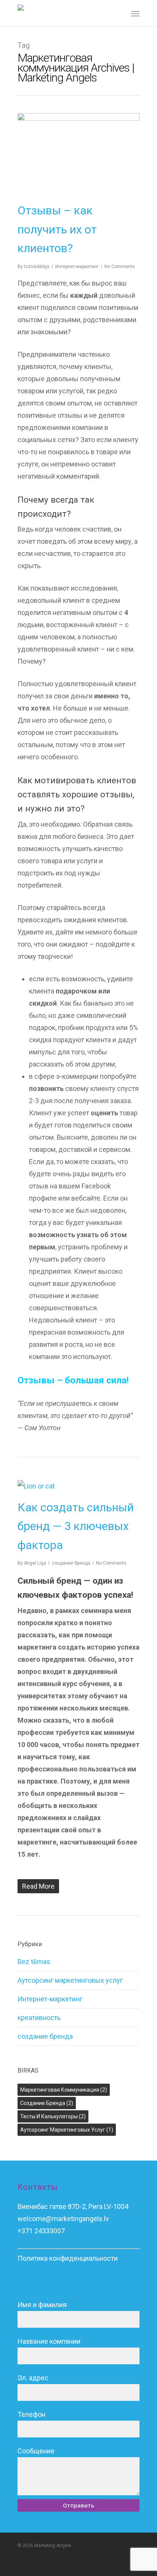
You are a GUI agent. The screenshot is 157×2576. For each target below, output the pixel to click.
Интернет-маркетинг (77, 267)
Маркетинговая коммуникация (64, 2090)
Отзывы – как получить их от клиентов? (57, 229)
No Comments (120, 267)
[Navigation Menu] (135, 13)
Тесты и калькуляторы (53, 2116)
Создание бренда (47, 2103)
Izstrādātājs (37, 267)
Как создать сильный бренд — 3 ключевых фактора (76, 1526)
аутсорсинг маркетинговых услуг (67, 2130)
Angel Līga (35, 1563)
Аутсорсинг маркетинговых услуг (70, 1980)
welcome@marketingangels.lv (63, 2219)
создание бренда (71, 1563)
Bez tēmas (34, 1962)
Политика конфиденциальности (68, 2258)
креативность (39, 2018)
